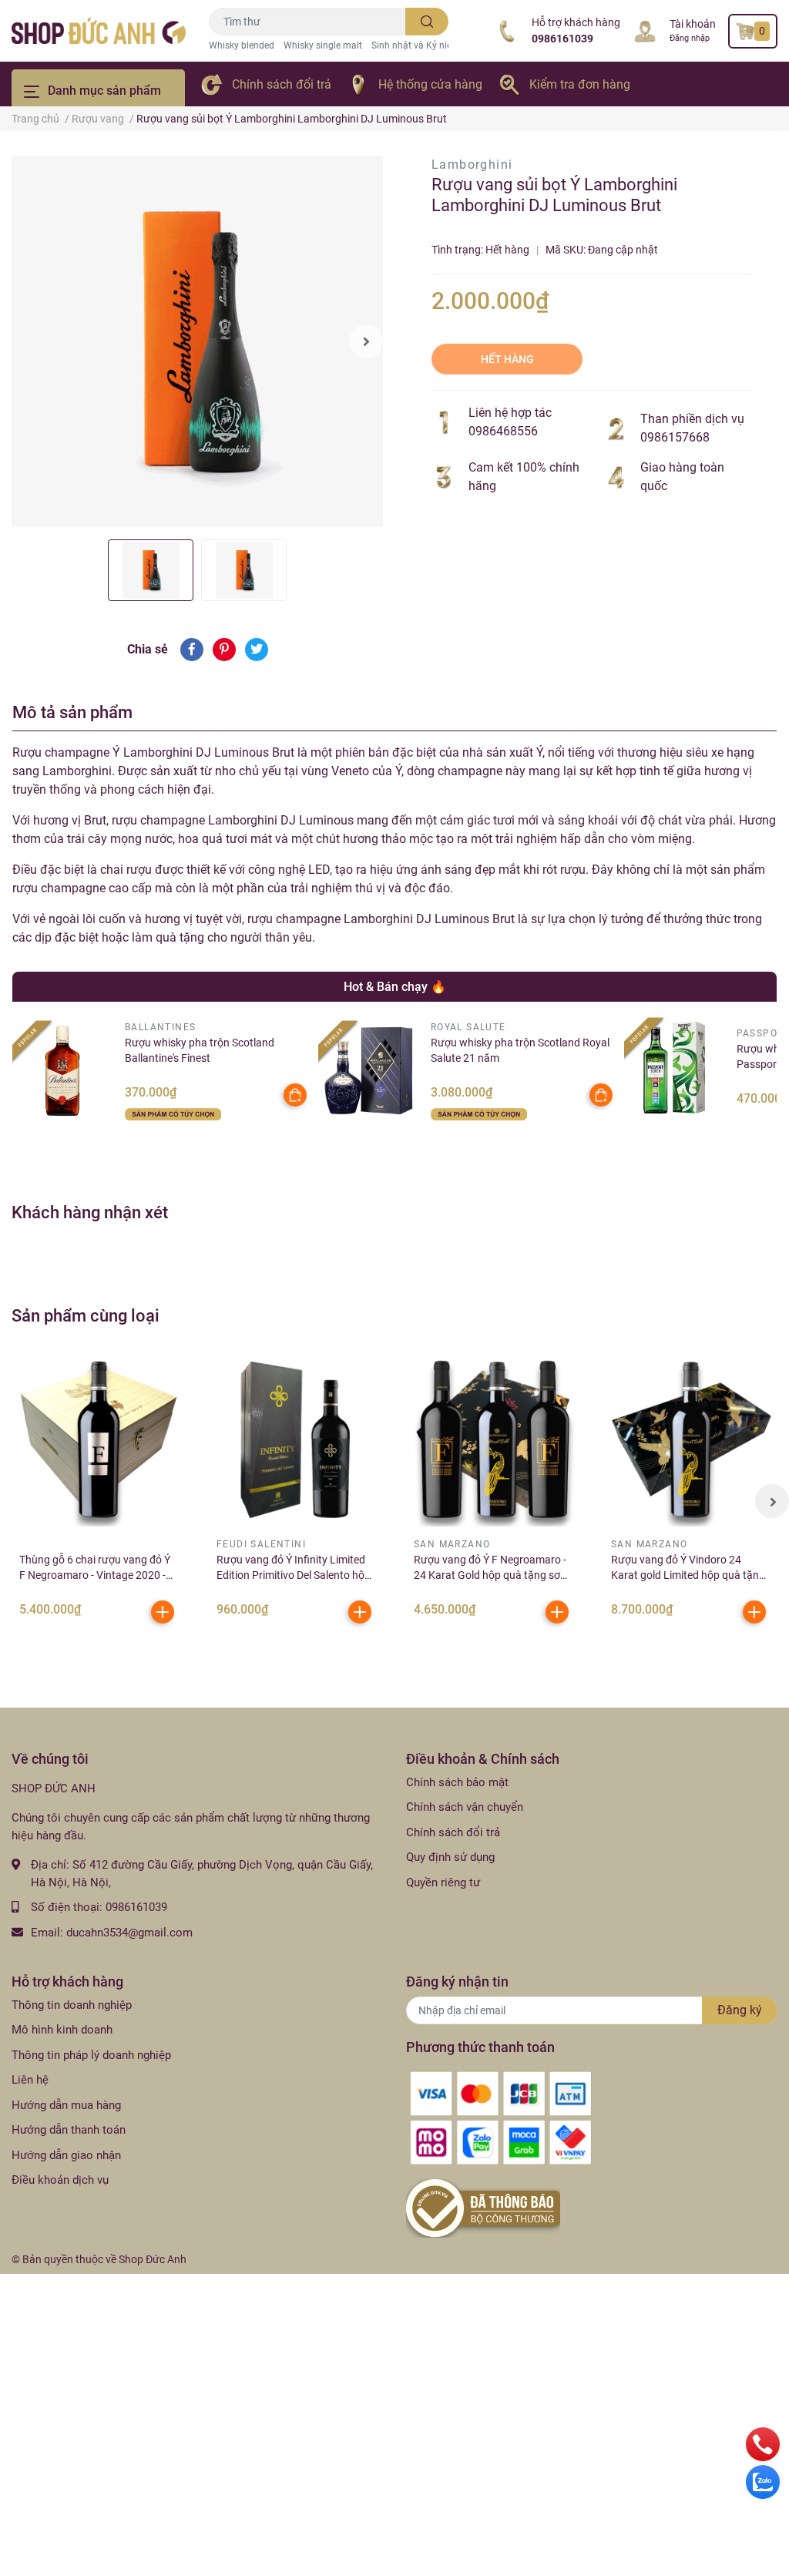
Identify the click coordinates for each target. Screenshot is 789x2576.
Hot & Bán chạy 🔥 (395, 987)
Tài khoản (693, 24)
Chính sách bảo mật (457, 1782)
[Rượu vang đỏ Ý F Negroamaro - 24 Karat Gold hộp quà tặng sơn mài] (493, 1439)
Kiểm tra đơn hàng (580, 84)
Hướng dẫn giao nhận (66, 2155)
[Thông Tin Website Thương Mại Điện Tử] (483, 2208)
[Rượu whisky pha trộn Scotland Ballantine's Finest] (63, 1071)
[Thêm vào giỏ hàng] (163, 1612)
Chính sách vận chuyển (465, 1807)
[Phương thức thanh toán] (501, 2118)
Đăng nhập (690, 38)
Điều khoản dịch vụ (60, 2180)
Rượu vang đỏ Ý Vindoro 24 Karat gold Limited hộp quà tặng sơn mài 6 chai (688, 1575)
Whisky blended (242, 45)
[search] (427, 22)
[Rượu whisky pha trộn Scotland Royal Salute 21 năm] (369, 1071)
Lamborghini (472, 165)
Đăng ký (740, 2010)
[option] (197, 341)
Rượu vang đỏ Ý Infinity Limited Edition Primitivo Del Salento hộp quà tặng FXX (294, 1575)
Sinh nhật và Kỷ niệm (416, 45)
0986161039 (562, 39)
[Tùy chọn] (295, 1095)
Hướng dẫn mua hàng (66, 2105)
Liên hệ (30, 2080)
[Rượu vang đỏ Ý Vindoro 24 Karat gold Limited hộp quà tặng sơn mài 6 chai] (690, 1439)
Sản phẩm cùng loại (86, 1315)
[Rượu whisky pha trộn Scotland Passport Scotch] (675, 1068)
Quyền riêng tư (443, 1882)
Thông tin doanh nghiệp (72, 2005)
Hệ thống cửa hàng (430, 84)
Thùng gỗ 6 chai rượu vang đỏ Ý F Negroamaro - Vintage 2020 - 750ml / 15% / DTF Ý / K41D (95, 1575)
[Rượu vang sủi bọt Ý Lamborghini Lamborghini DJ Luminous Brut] (197, 341)
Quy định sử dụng (450, 1857)
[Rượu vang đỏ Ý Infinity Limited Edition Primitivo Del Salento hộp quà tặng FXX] (296, 1439)
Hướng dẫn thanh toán (69, 2130)
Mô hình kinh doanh (62, 2030)
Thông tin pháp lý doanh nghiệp (91, 2055)
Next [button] (366, 341)
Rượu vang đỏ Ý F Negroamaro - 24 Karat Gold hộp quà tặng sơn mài (490, 1575)
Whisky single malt (323, 45)
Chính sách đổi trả (282, 84)
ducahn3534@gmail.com (129, 1933)
